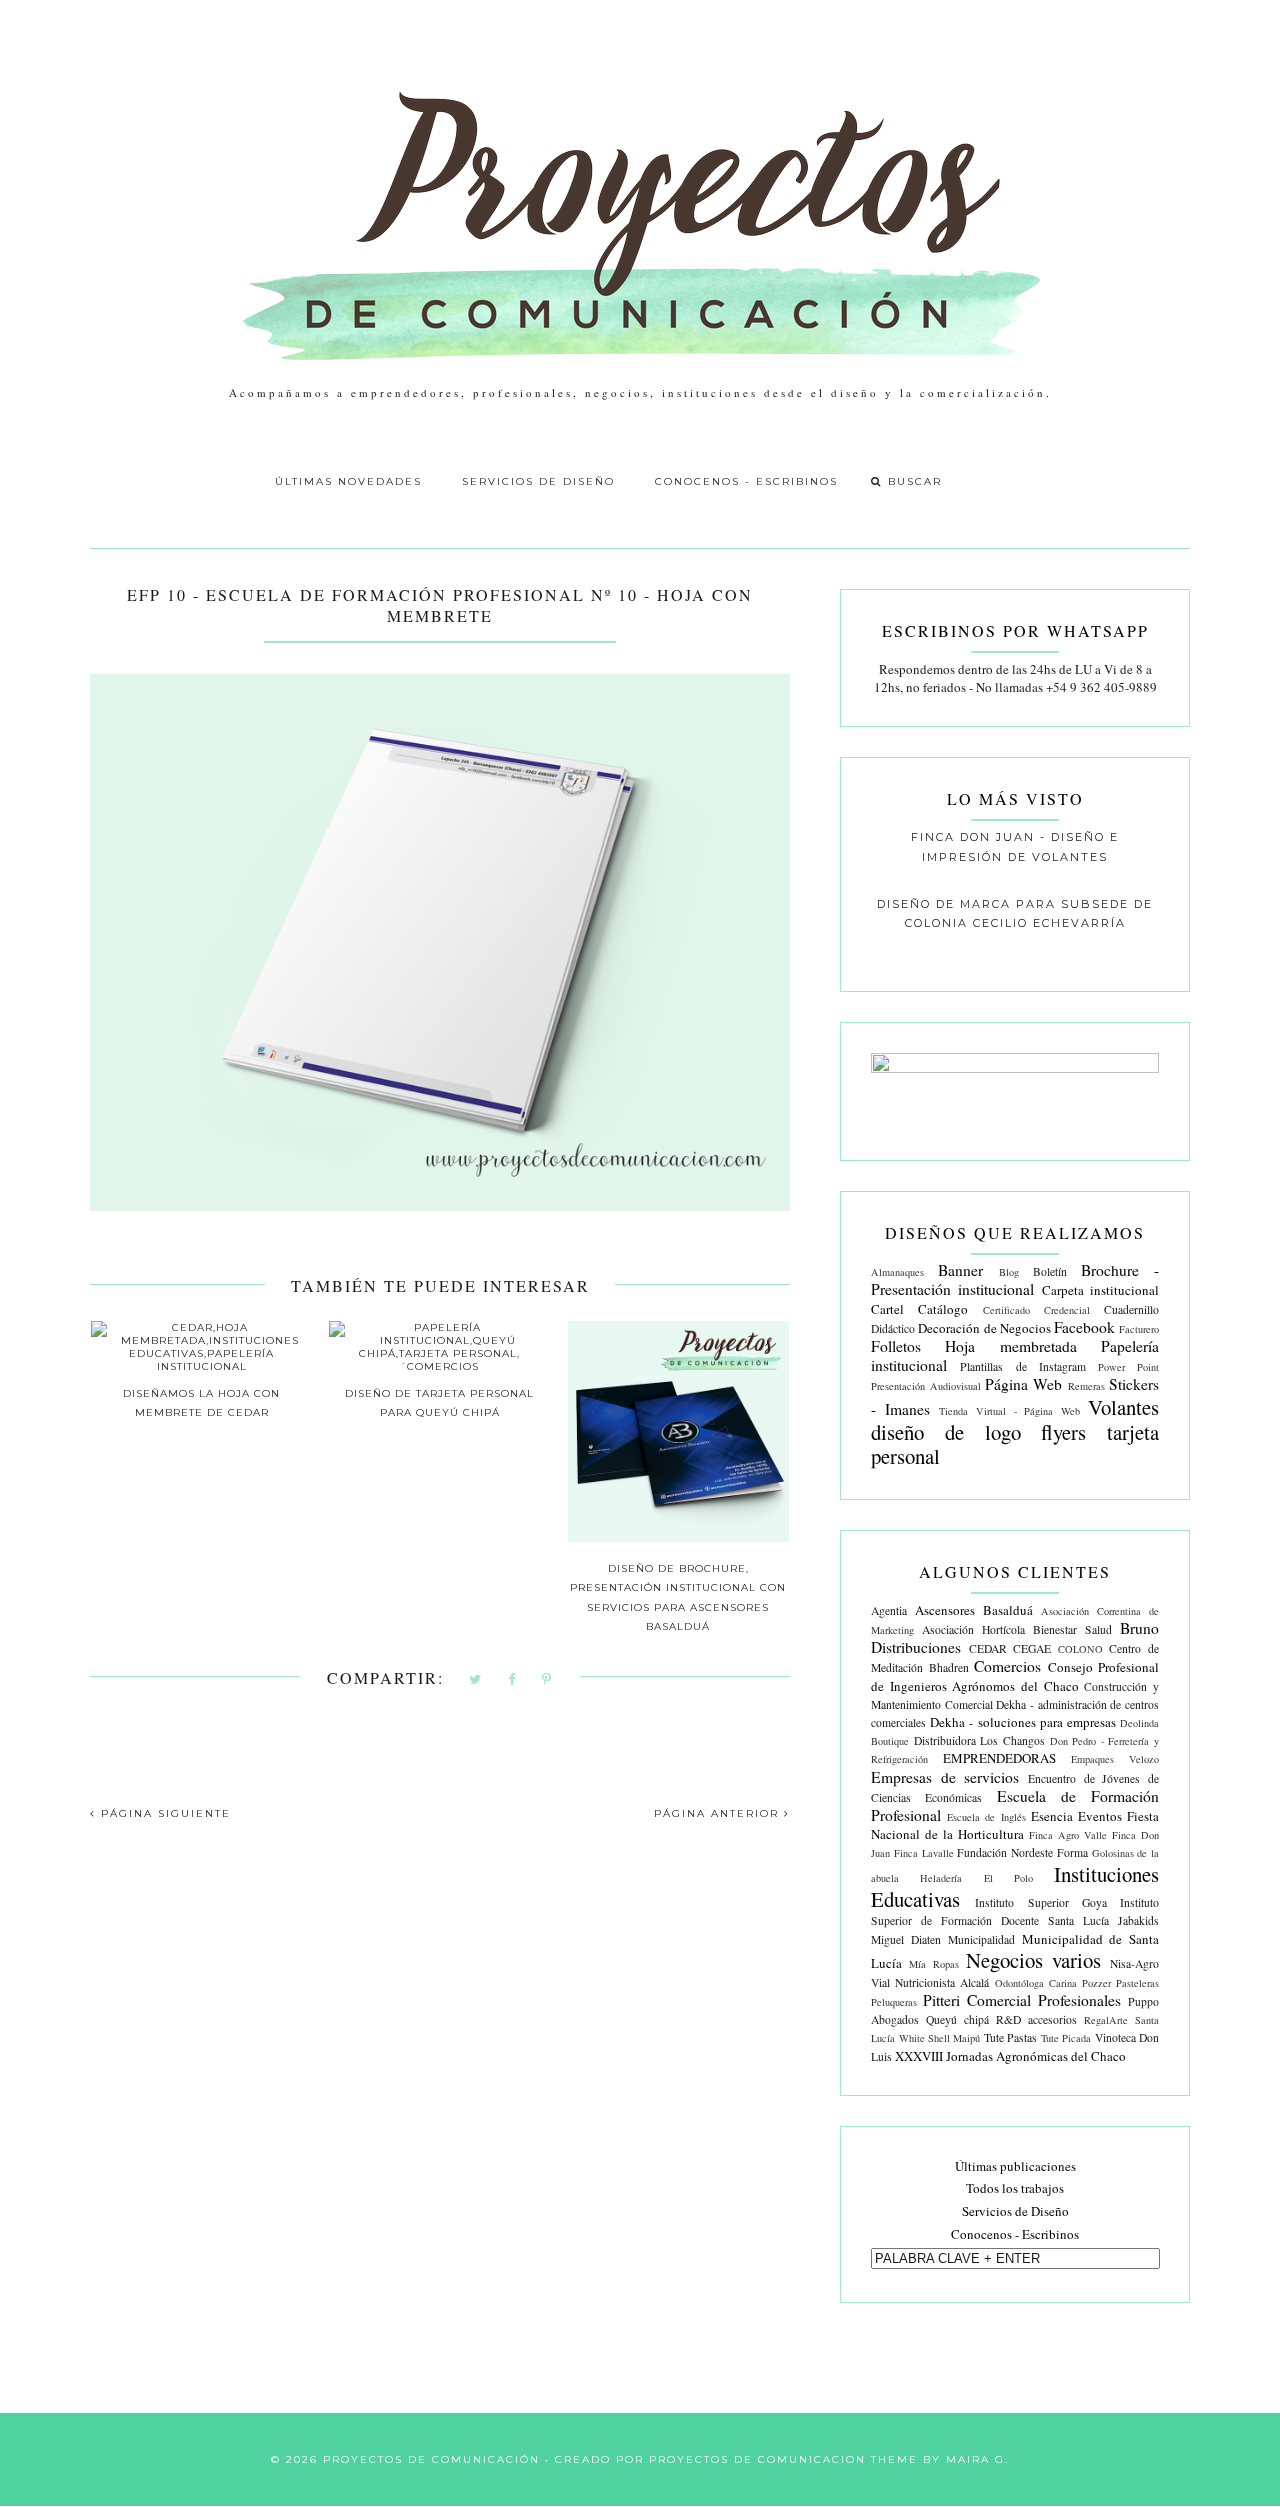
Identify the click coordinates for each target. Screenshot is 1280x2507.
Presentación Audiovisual (925, 1386)
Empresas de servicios (945, 1777)
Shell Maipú (954, 2038)
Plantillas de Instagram (1022, 1366)
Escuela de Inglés (986, 1817)
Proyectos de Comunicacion (757, 2459)
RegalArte (1106, 2020)
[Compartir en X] (476, 1680)
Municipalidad (981, 1939)
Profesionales (1079, 2000)
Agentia (889, 1610)
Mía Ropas (934, 1964)
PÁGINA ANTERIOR (719, 1813)
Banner (960, 1270)
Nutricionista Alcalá (942, 1982)
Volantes (1123, 1407)
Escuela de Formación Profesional (1015, 1805)
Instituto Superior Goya (1040, 1902)
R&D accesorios (1036, 2019)
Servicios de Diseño (538, 481)
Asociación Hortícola (973, 1629)
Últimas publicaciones (1015, 2166)
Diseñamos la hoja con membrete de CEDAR (201, 1403)
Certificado (1006, 1310)
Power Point (1128, 1367)
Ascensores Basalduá (974, 1610)
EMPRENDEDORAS (999, 1758)
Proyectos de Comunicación (431, 2459)
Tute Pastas (1010, 2037)
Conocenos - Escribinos (746, 481)
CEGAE (1032, 1648)
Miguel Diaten (906, 1939)
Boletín (1050, 1271)
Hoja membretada (1010, 1346)
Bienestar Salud (1072, 1629)
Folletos (896, 1346)
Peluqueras (894, 2002)
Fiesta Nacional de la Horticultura (1015, 1825)
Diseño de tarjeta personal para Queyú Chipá (439, 1403)
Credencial (1067, 1310)
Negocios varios (1033, 1960)
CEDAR (988, 1648)
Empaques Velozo (1115, 1759)
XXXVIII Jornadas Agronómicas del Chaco (1010, 2056)
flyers (1063, 1432)
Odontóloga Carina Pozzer (1053, 1983)
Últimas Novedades (348, 481)
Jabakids (1138, 1920)
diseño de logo (945, 1432)
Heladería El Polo (976, 1878)
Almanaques (897, 1272)
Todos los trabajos (1015, 2188)
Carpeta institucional (1100, 1290)
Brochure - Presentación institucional (1015, 1279)
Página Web (1023, 1384)
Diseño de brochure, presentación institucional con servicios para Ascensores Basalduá (678, 1597)
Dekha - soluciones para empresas (1023, 1722)
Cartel (887, 1309)
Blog (1009, 1272)
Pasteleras (1137, 1983)
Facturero (1139, 1329)
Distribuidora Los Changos (979, 1740)
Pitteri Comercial (977, 2000)
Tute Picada (1066, 2038)
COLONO (1080, 1649)
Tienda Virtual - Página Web (1009, 1411)
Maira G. (977, 2459)
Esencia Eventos (1076, 1816)
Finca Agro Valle (1068, 1835)
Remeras (1086, 1386)
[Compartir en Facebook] (512, 1680)
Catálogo (943, 1309)
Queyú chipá (957, 2019)
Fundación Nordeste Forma (1022, 1852)
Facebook (1084, 1327)
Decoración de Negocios (984, 1328)
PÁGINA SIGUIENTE (163, 1813)
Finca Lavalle (924, 1853)
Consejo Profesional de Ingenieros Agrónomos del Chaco (1015, 1676)
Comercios (1007, 1666)
